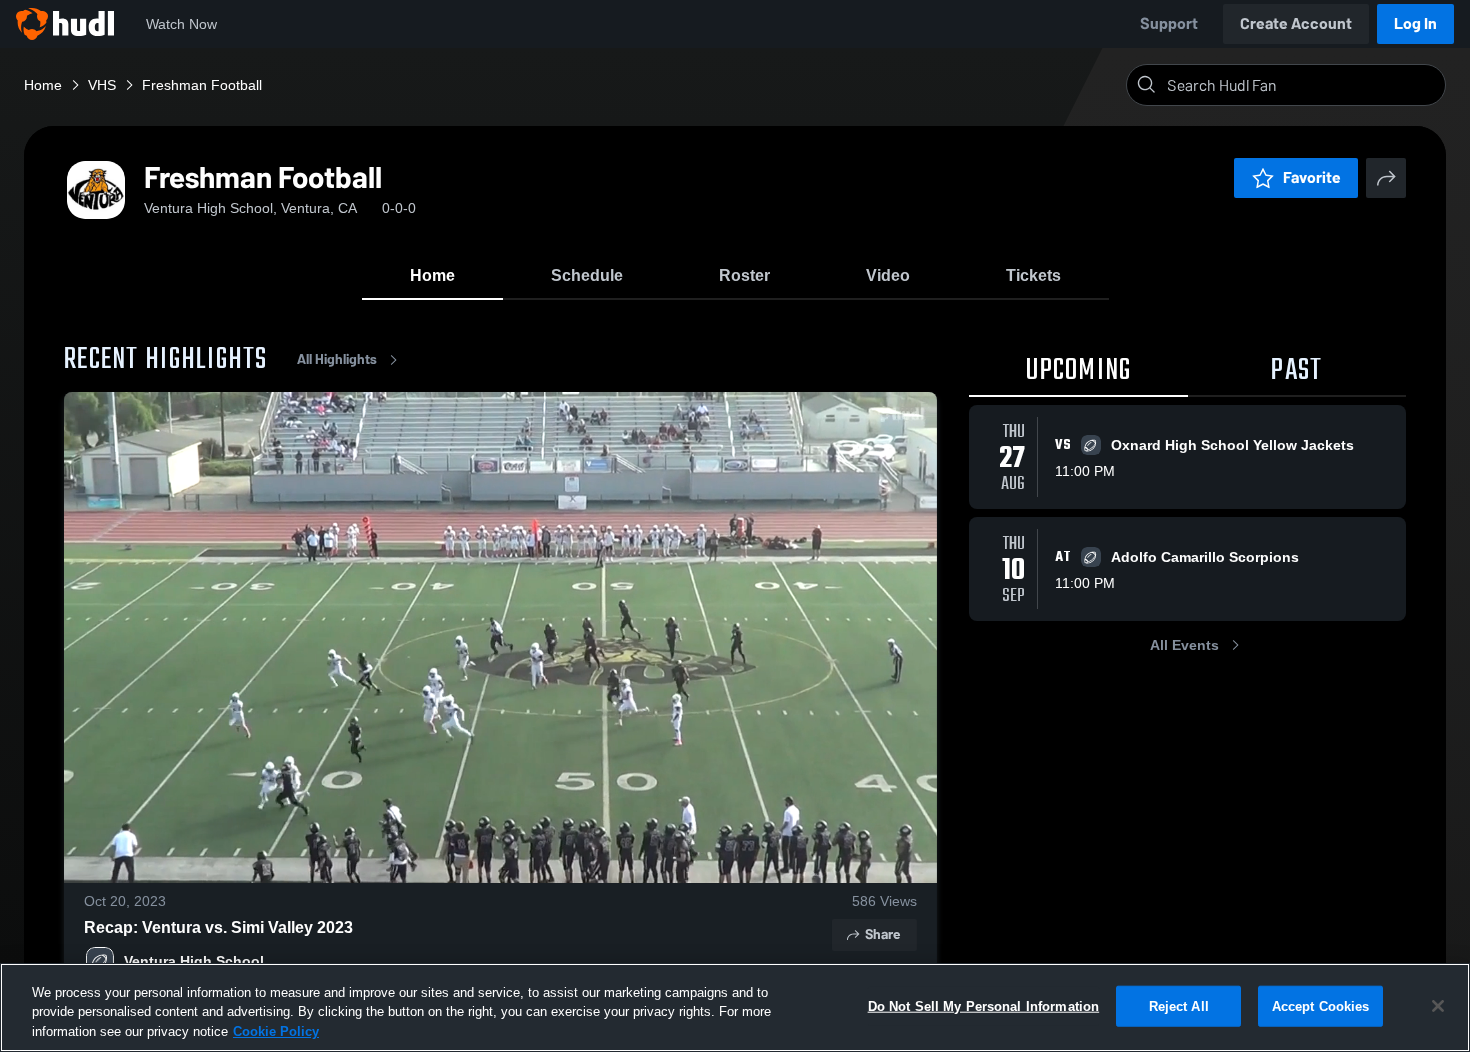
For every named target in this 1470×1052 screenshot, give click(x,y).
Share (882, 934)
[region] (735, 1007)
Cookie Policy (276, 1031)
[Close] (1438, 1006)
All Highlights (337, 359)
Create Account (1296, 23)
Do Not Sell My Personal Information (984, 1005)
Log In (1415, 23)
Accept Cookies (1321, 1005)
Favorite (1312, 177)
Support (1169, 23)
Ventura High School (194, 961)
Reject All (1179, 1005)
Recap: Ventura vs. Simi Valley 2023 (218, 927)
